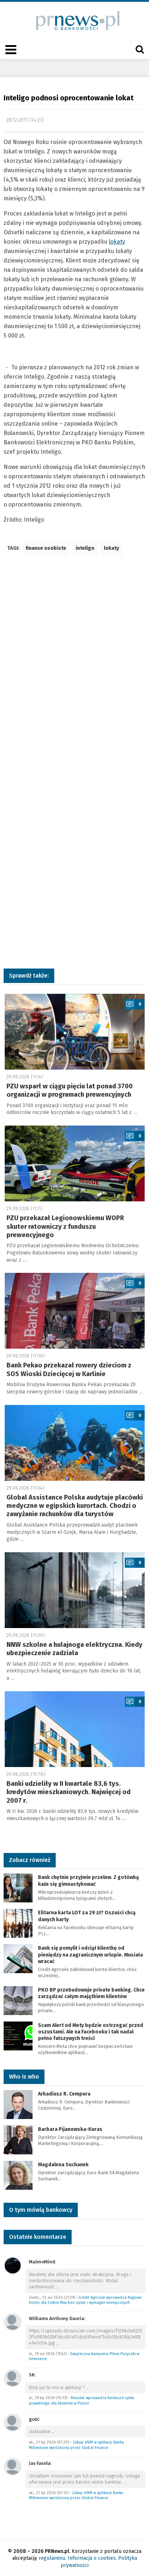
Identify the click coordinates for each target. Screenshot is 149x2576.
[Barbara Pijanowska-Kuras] (18, 2139)
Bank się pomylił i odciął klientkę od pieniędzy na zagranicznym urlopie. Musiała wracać (90, 1955)
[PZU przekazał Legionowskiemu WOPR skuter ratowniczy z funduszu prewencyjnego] (75, 1163)
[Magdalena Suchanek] (18, 2175)
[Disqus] (74, 668)
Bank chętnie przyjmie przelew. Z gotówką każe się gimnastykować (88, 1881)
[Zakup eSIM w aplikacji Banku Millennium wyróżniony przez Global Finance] (13, 2422)
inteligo (85, 548)
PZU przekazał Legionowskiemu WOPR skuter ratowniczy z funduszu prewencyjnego (65, 1226)
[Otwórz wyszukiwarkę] (140, 49)
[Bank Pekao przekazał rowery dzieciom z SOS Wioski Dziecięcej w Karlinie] (75, 1311)
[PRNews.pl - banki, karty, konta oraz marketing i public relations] (75, 20)
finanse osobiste (46, 548)
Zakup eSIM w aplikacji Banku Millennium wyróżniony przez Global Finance (76, 2445)
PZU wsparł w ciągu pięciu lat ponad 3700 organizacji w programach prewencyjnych (70, 1090)
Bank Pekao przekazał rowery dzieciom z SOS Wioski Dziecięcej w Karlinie (69, 1369)
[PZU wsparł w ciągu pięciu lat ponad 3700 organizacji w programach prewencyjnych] (75, 1032)
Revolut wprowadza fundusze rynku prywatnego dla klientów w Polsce (82, 2401)
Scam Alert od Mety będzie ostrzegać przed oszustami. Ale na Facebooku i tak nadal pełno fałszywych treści (91, 2032)
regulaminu (52, 2558)
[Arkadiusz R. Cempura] (18, 2104)
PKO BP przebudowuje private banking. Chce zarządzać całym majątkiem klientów (91, 1993)
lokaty (117, 242)
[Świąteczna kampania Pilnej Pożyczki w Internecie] (13, 2321)
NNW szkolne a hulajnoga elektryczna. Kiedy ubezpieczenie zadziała (74, 1649)
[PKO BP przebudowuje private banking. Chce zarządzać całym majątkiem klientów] (18, 2000)
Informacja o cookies (92, 2558)
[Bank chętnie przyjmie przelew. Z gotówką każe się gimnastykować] (18, 1888)
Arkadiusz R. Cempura (64, 2094)
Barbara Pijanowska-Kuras (70, 2129)
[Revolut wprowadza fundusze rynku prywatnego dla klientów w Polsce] (13, 2378)
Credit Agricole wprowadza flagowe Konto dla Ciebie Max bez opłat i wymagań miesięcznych (85, 2300)
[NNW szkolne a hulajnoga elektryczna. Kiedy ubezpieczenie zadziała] (75, 1590)
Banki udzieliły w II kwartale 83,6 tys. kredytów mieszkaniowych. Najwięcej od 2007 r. (69, 1792)
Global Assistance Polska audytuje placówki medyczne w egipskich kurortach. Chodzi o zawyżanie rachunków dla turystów (75, 1506)
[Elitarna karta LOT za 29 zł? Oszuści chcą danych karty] (18, 1923)
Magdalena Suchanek (63, 2165)
